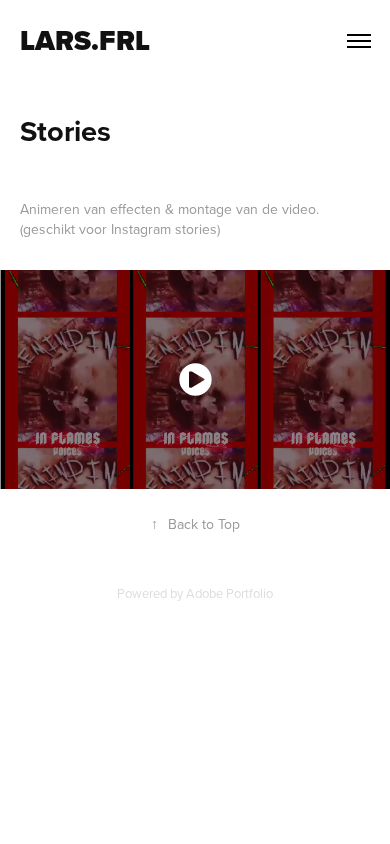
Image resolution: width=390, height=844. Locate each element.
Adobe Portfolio (229, 593)
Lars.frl (85, 40)
